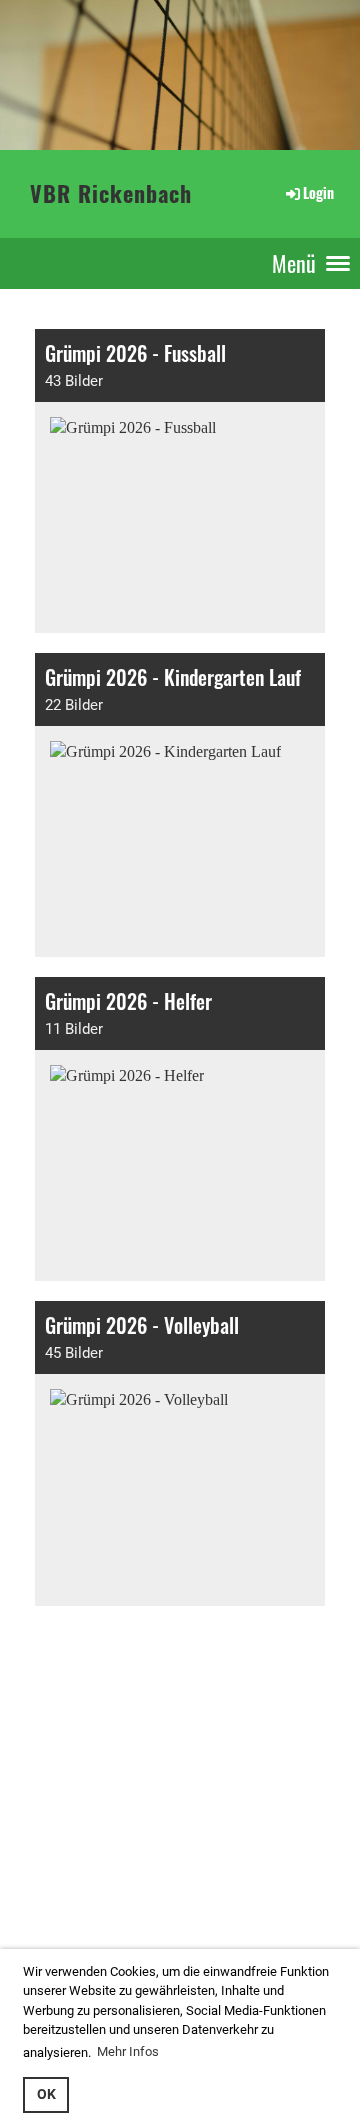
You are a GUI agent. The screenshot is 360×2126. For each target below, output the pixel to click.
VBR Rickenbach (111, 193)
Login (318, 192)
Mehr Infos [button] (128, 2051)
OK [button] (46, 2094)
